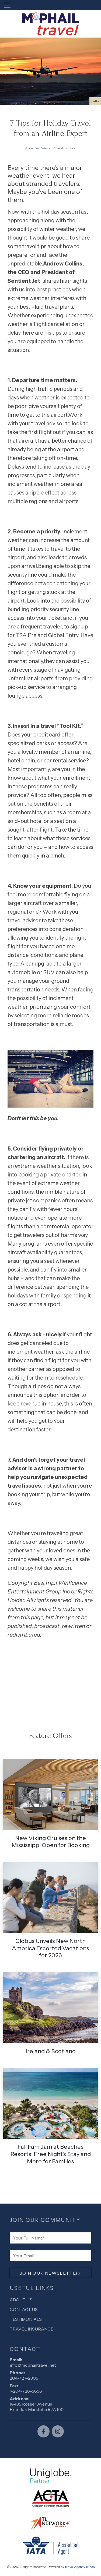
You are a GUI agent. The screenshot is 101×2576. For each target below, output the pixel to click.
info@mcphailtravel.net (33, 2365)
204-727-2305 (24, 2378)
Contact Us (24, 2309)
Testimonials (26, 2319)
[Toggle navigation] (7, 5)
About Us (21, 2300)
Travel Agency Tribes (80, 2567)
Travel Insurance (32, 2329)
